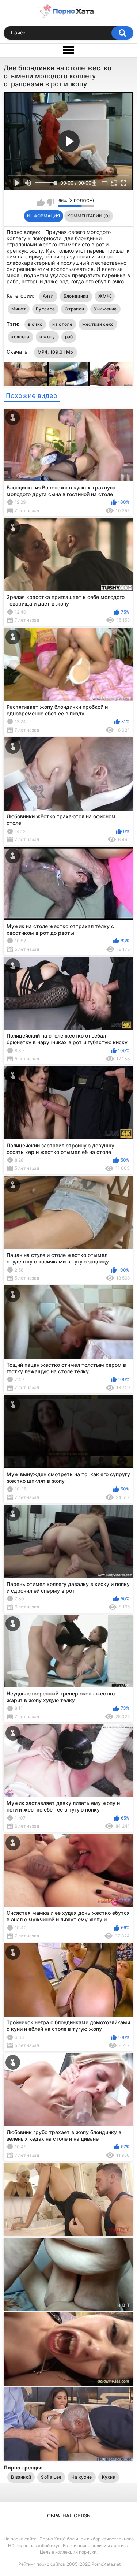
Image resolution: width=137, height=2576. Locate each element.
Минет (19, 309)
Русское (45, 309)
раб (69, 337)
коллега (20, 337)
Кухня (109, 2477)
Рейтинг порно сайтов (42, 2564)
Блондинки (76, 296)
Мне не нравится (50, 202)
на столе (62, 324)
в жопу (47, 337)
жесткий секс (98, 324)
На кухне (81, 2477)
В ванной (21, 2477)
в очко (35, 324)
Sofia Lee (51, 2477)
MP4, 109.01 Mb (56, 352)
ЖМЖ (105, 296)
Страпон (74, 309)
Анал (48, 296)
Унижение (105, 309)
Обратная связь (69, 2516)
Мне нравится (41, 202)
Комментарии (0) (89, 216)
